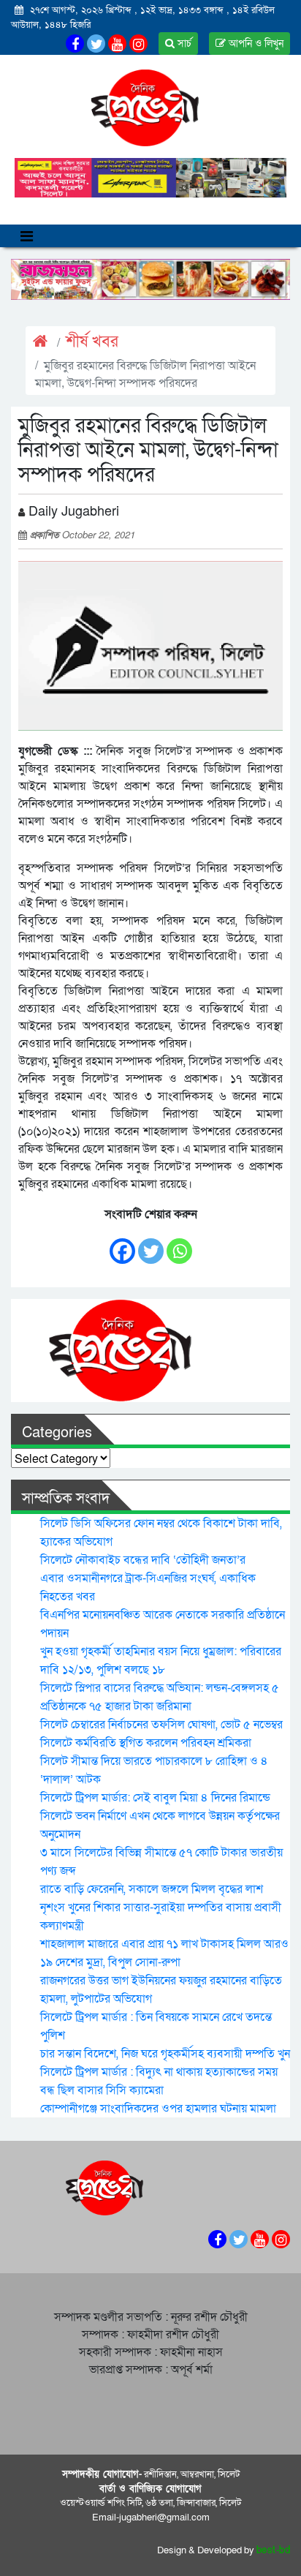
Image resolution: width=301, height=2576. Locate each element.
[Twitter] (151, 1244)
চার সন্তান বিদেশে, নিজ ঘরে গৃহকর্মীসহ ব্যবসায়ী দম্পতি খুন (165, 2054)
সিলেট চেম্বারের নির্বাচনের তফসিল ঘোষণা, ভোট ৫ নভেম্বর (161, 1725)
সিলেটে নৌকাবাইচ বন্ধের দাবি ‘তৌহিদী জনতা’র (143, 1560)
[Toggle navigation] (27, 236)
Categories (57, 1433)
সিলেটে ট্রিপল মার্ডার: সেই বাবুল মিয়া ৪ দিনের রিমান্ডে (155, 1798)
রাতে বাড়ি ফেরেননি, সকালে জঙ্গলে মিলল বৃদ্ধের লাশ (152, 1889)
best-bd (274, 2550)
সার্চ (183, 44)
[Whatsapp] (179, 1244)
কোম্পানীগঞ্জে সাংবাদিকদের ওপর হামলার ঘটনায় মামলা (158, 2109)
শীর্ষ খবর (92, 342)
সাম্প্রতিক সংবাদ (66, 1499)
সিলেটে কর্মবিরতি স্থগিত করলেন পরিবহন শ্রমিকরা (146, 1743)
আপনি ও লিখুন (255, 44)
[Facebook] (122, 1244)
